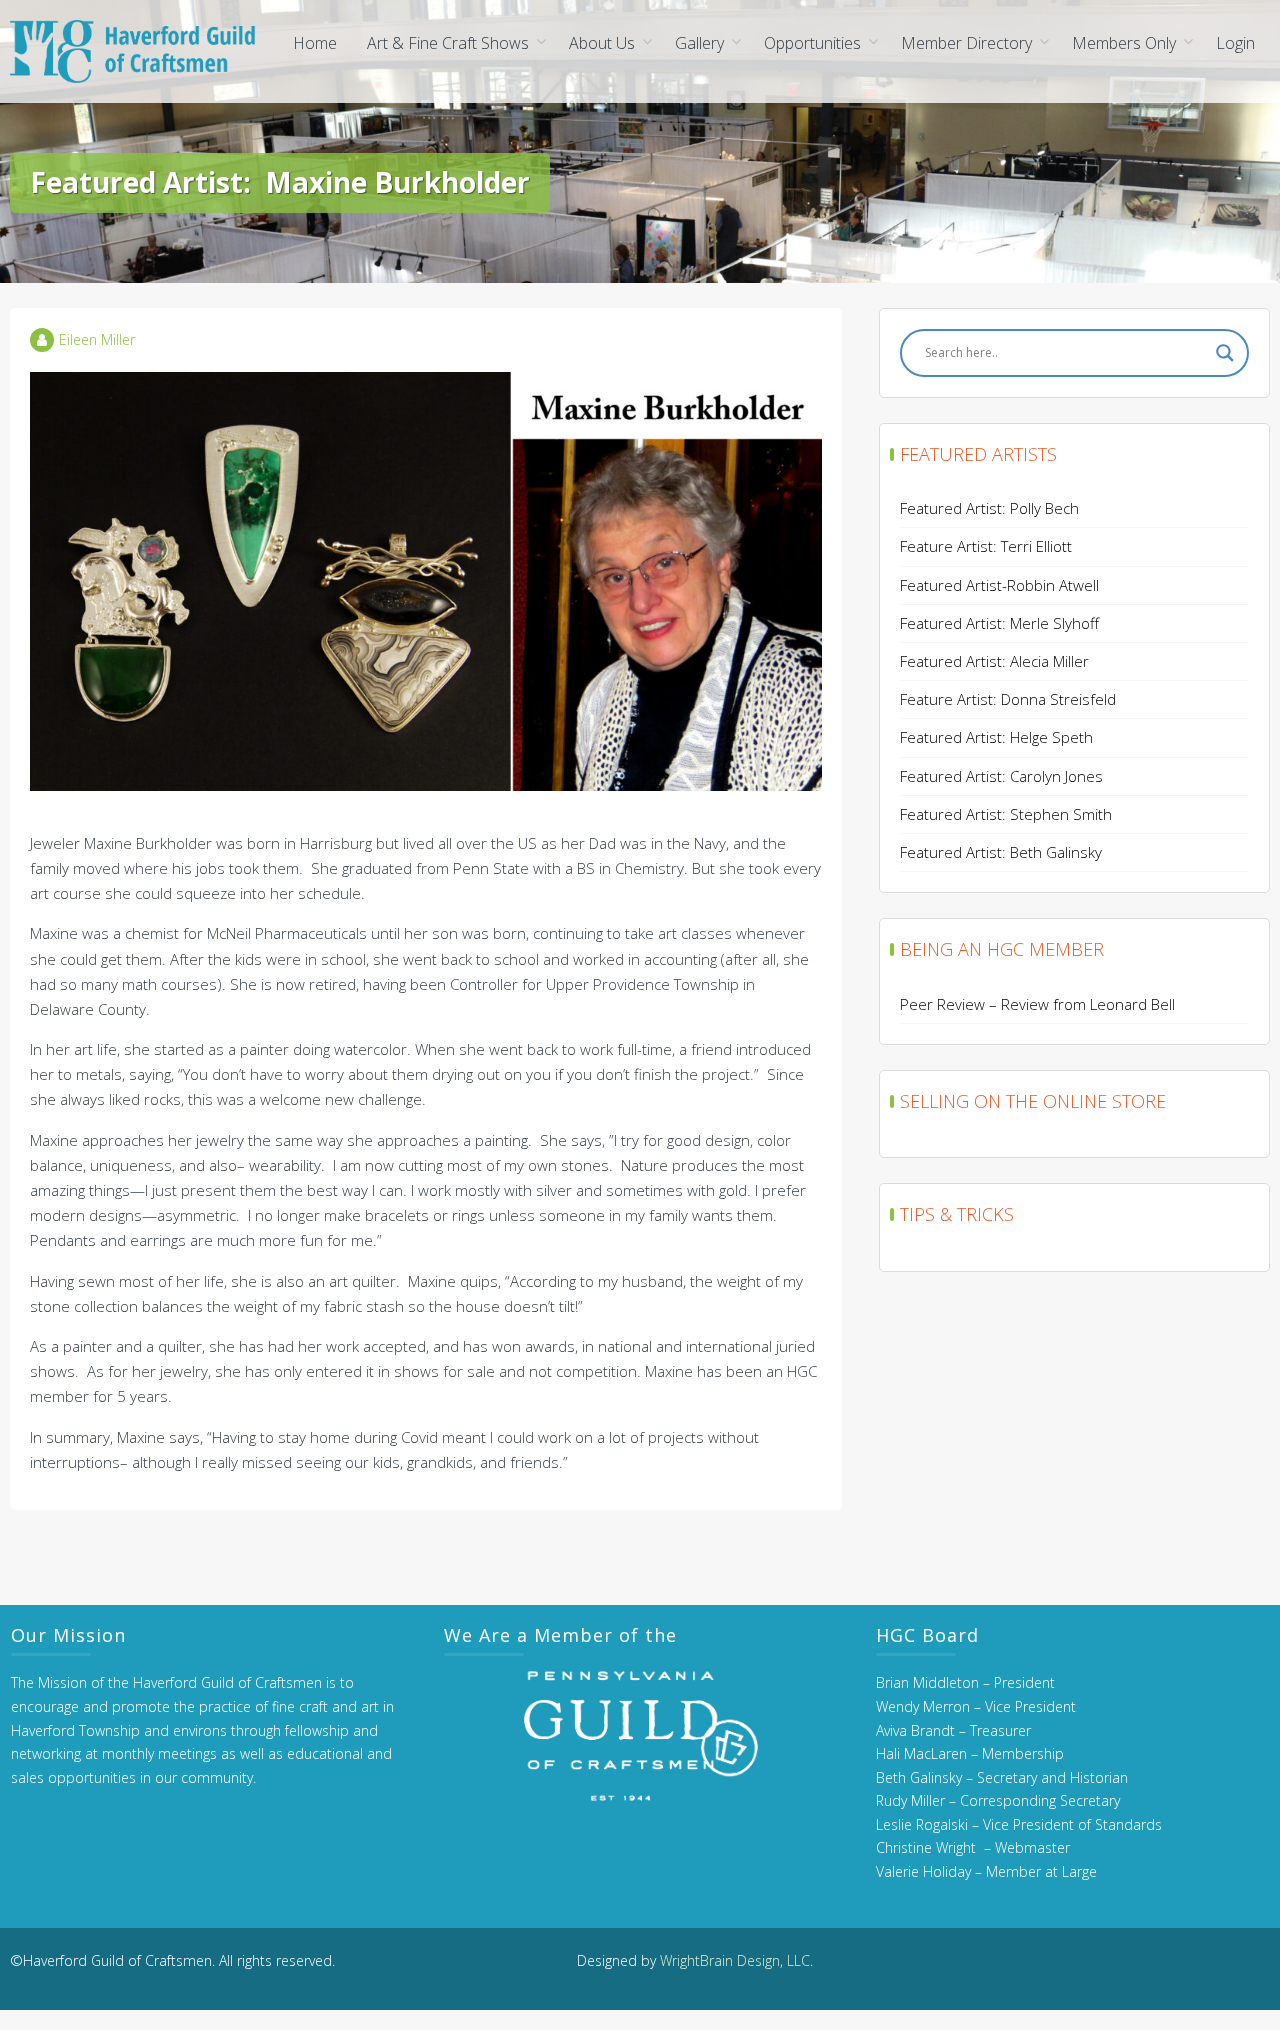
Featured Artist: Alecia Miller (994, 661)
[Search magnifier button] (1225, 353)
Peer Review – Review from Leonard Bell (1037, 1004)
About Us (602, 43)
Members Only (1124, 43)
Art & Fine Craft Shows (448, 43)
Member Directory (966, 43)
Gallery (699, 43)
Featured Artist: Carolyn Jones (1001, 776)
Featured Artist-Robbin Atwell (999, 585)
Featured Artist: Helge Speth (996, 737)
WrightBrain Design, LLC (735, 1960)
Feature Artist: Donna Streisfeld (1008, 699)
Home (315, 43)
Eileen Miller (97, 339)
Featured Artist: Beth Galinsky (1001, 852)
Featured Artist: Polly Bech (989, 508)
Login (1235, 43)
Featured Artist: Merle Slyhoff (999, 623)
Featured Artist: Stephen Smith (1006, 814)
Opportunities (812, 43)
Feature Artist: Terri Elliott (986, 546)
